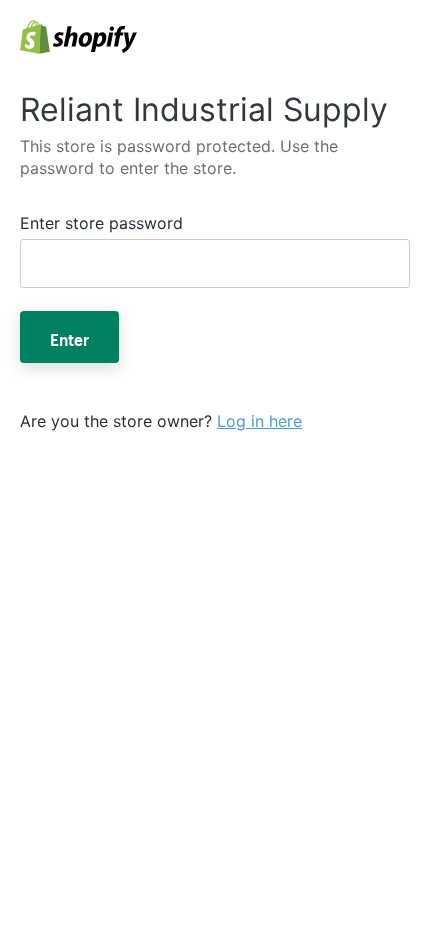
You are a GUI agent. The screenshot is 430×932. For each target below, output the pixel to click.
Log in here (259, 421)
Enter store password (101, 223)
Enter (69, 337)
